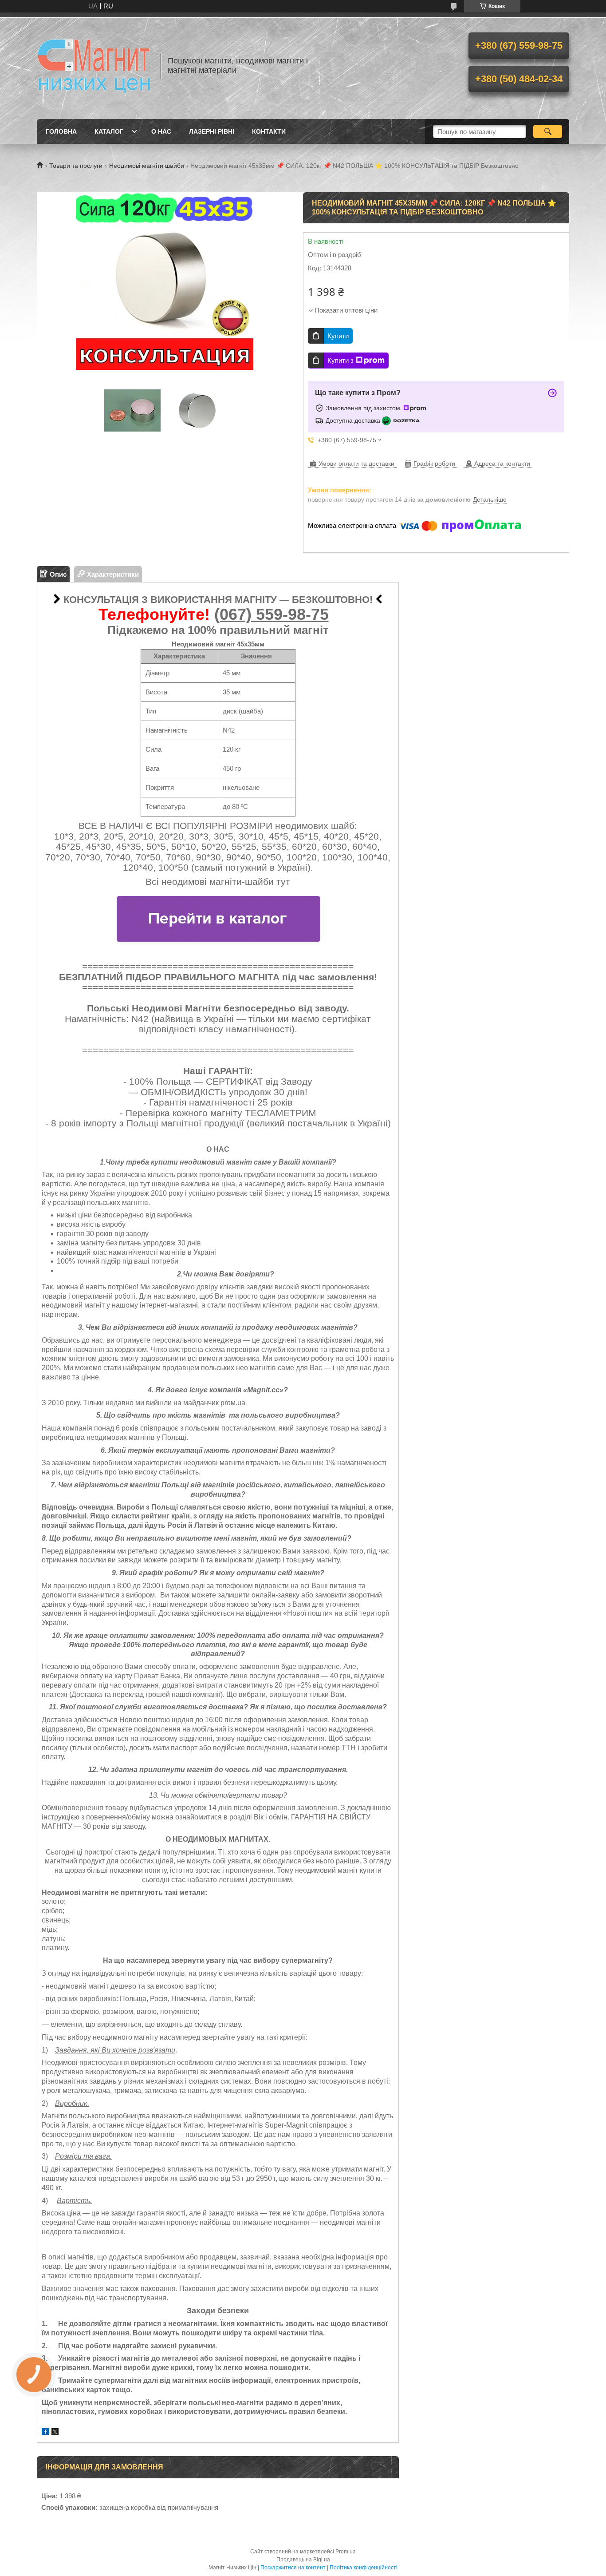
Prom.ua (346, 2552)
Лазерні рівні (212, 131)
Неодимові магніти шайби (147, 166)
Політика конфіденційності (364, 2568)
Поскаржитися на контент (293, 2568)
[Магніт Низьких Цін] (94, 66)
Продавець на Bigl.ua (303, 2560)
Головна (61, 131)
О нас (161, 131)
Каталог (109, 131)
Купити (338, 336)
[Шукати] (548, 131)
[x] (55, 2433)
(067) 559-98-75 (272, 614)
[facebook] (45, 2433)
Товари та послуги (76, 166)
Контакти (269, 131)
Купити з (340, 360)
